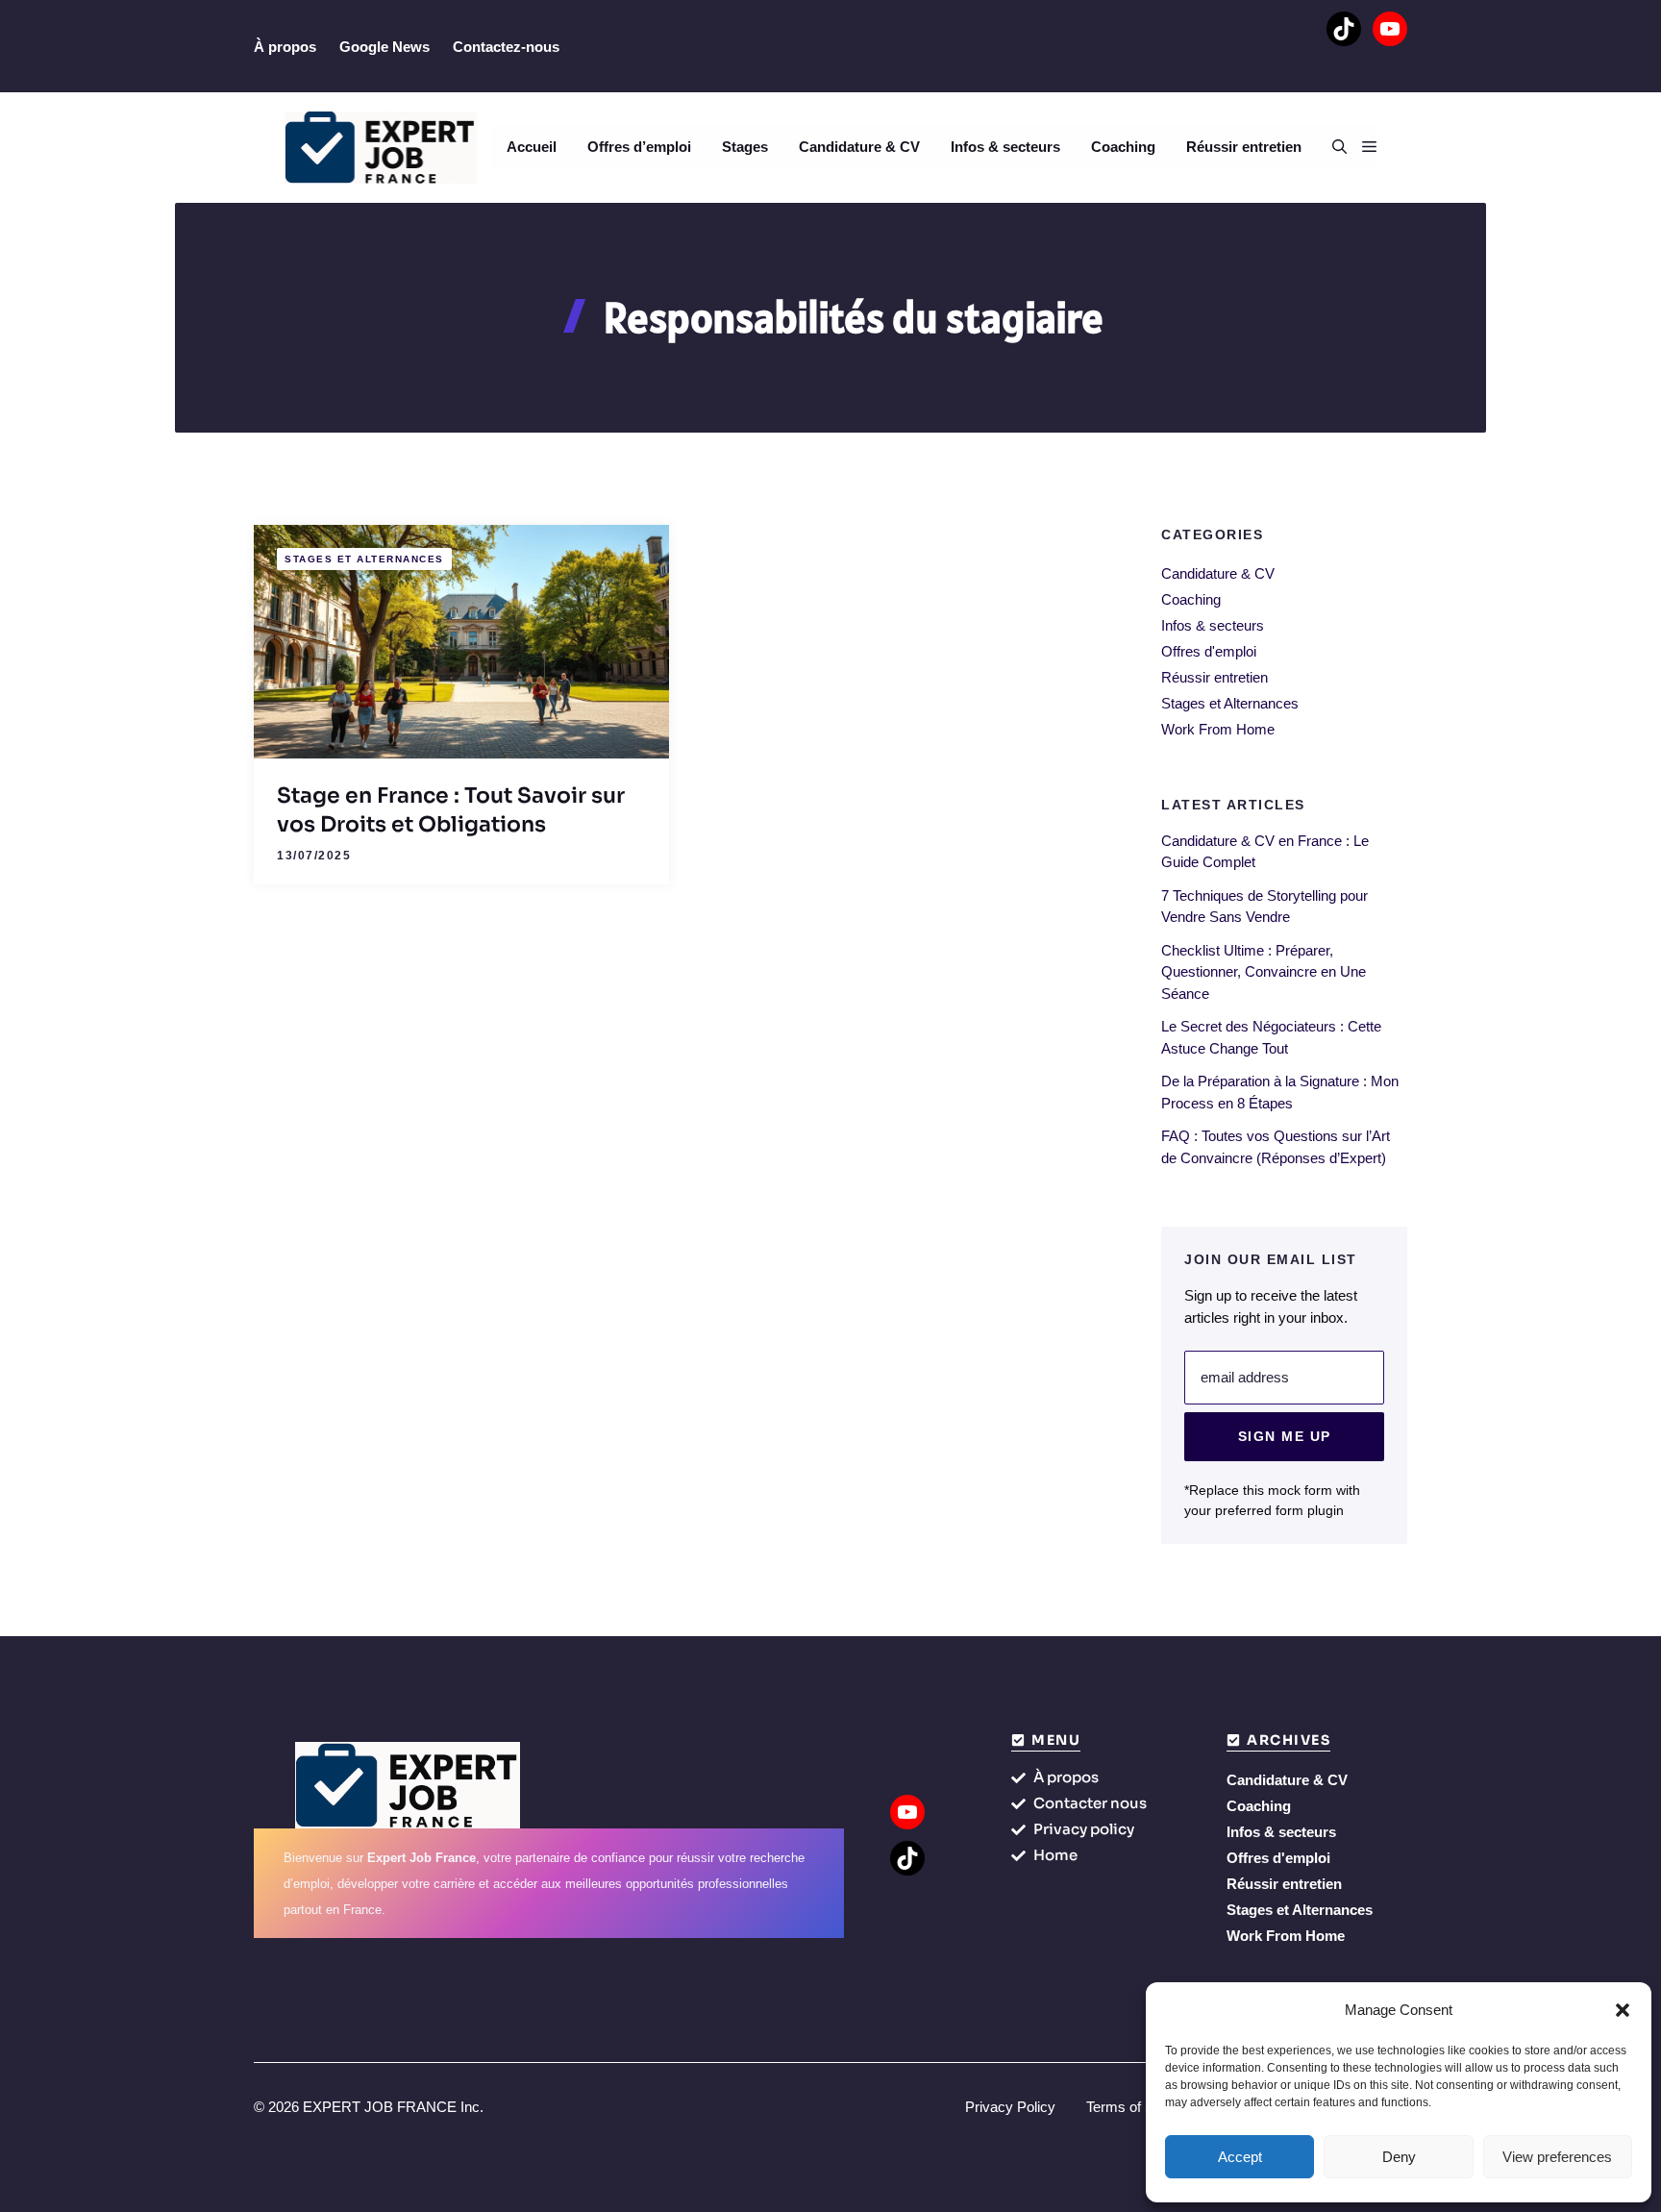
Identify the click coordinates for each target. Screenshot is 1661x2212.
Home (1055, 1855)
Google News (384, 47)
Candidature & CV (859, 147)
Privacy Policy (1010, 2107)
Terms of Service (1140, 2107)
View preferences (1557, 2157)
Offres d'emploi (1209, 651)
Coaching (1123, 147)
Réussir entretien (1244, 147)
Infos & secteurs (1005, 147)
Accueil (532, 147)
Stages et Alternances (364, 559)
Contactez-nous (506, 47)
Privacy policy (1084, 1829)
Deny (1399, 2157)
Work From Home (1218, 729)
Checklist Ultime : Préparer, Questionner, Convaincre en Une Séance (1264, 972)
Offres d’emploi (639, 147)
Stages (745, 147)
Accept (1240, 2157)
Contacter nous (1090, 1803)
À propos (285, 47)
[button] (1623, 2010)
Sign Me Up (1285, 1436)
